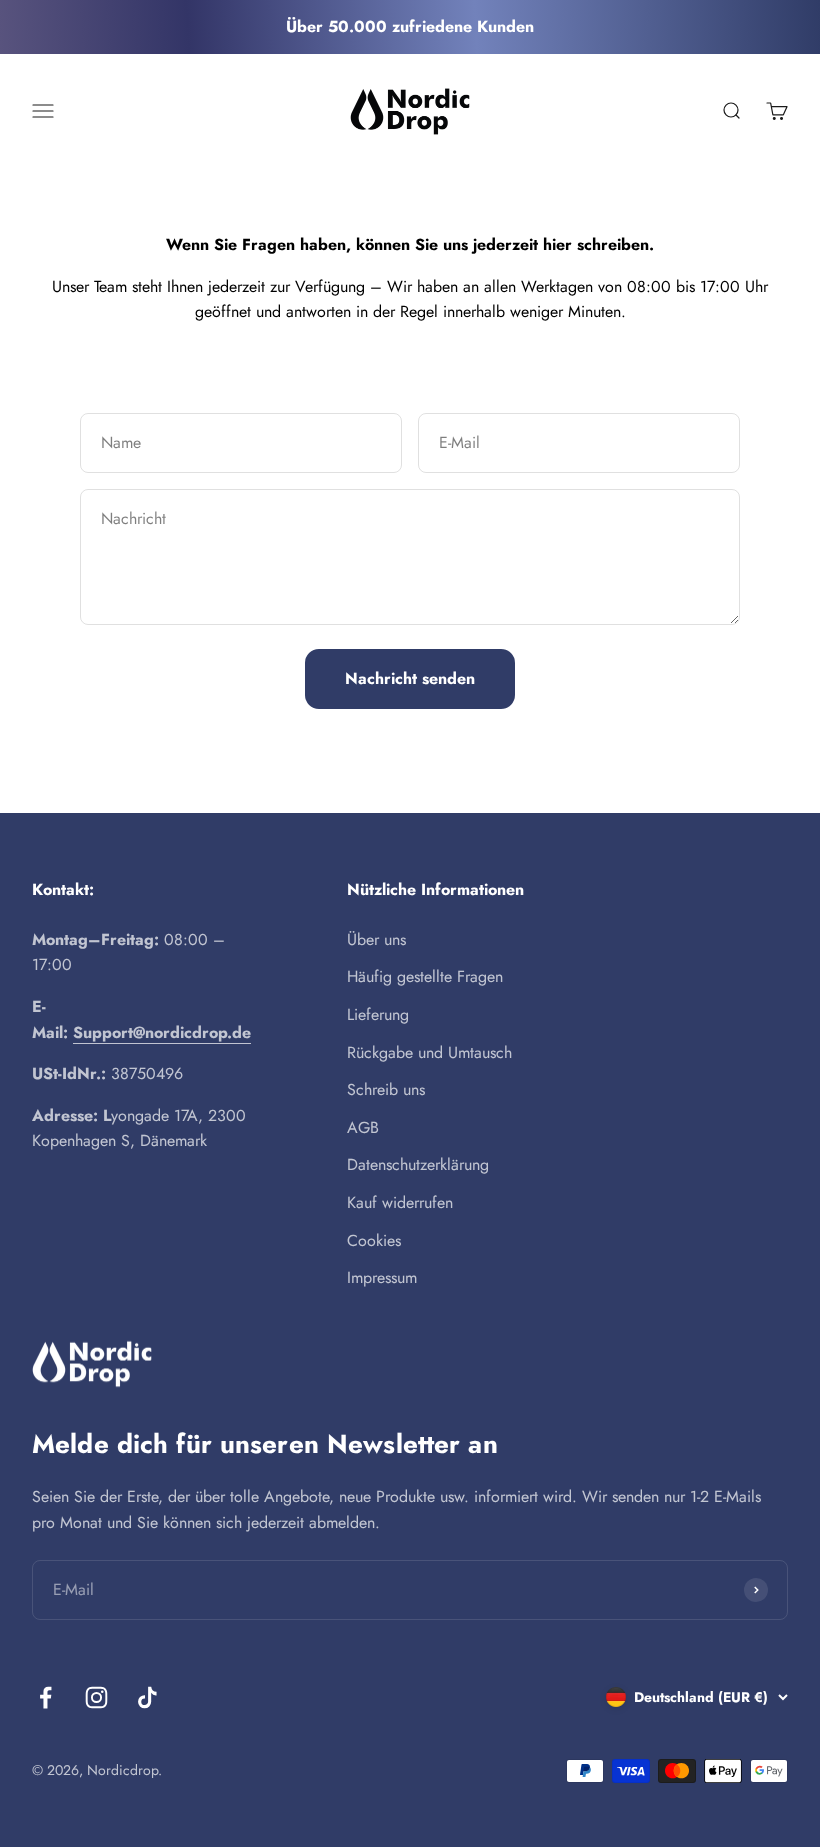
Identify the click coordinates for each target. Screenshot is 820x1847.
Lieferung (378, 1014)
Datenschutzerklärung (418, 1164)
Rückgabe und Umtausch (429, 1052)
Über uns (376, 939)
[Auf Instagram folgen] (96, 1697)
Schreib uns (386, 1089)
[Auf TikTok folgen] (147, 1697)
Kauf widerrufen (400, 1202)
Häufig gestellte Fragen (425, 976)
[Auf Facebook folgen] (45, 1697)
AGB (363, 1127)
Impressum (382, 1277)
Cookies (374, 1240)
